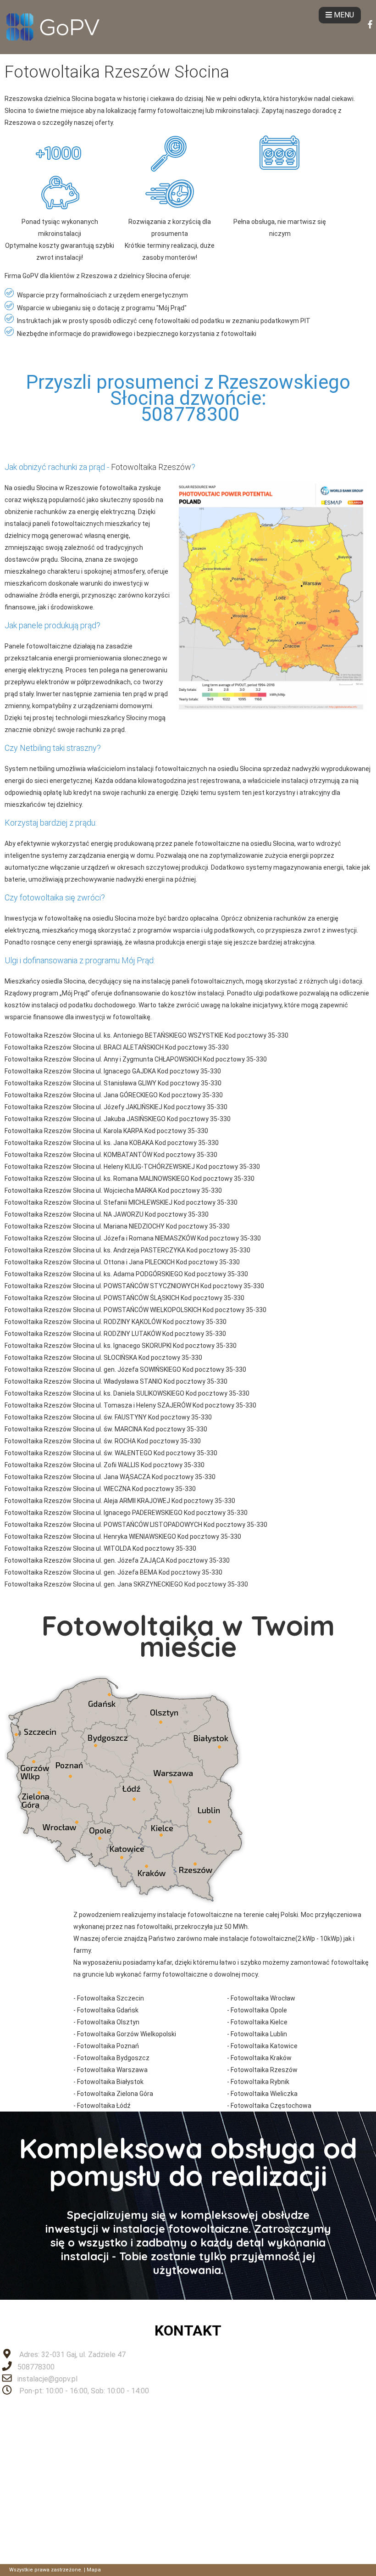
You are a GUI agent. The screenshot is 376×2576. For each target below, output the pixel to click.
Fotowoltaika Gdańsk (108, 2010)
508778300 (36, 2367)
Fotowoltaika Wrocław (263, 1998)
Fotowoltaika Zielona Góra (115, 2094)
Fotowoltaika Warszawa (112, 2070)
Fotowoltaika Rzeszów (151, 467)
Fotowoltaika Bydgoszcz (113, 2058)
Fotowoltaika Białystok (110, 2082)
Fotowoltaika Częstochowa (271, 2106)
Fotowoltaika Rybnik (260, 2082)
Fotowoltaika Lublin (259, 2034)
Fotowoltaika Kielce (259, 2022)
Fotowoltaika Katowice (264, 2046)
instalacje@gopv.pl (47, 2379)
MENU (343, 15)
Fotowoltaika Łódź (104, 2106)
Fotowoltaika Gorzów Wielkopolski (127, 2034)
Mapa (94, 2570)
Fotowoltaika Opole (259, 2010)
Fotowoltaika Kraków (261, 2058)
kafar (164, 1962)
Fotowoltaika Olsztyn (108, 2022)
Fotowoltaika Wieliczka (264, 2094)
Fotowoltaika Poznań (108, 2046)
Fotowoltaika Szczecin (111, 1998)
